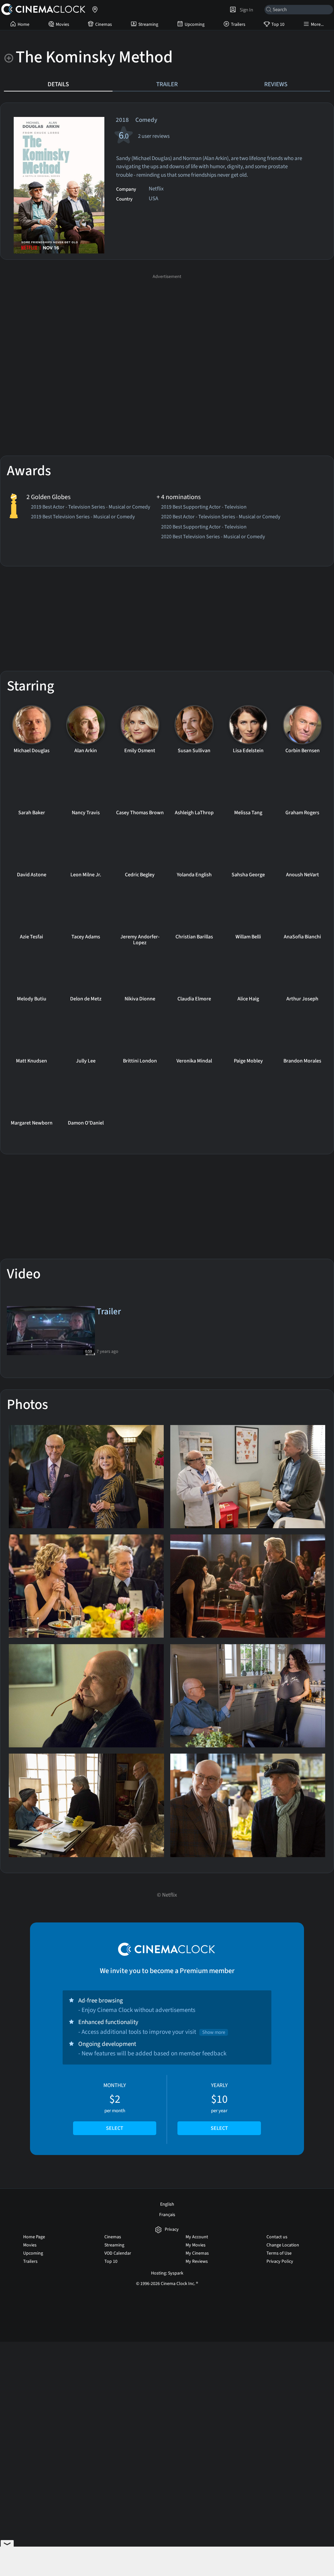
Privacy (172, 2230)
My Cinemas (197, 2253)
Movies (62, 24)
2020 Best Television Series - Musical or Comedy (213, 537)
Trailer (167, 84)
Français (167, 2215)
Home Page (34, 2237)
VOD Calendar (118, 2253)
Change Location (283, 2245)
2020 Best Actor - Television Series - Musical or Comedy (221, 517)
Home (23, 24)
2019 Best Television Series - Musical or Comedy (83, 517)
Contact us (277, 2237)
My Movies (196, 2245)
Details (58, 84)
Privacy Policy (280, 2261)
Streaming (148, 24)
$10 (219, 2107)
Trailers (238, 24)
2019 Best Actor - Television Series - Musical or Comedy (91, 508)
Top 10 (278, 24)
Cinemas (104, 24)
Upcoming (195, 24)
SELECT (115, 2128)
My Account (197, 2237)
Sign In (245, 10)
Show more (214, 2032)
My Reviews (197, 2261)
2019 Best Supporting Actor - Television (204, 508)
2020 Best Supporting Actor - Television (204, 527)
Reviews (276, 84)
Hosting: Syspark (167, 2273)
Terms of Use (279, 2253)
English (167, 2204)
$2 (115, 2107)
